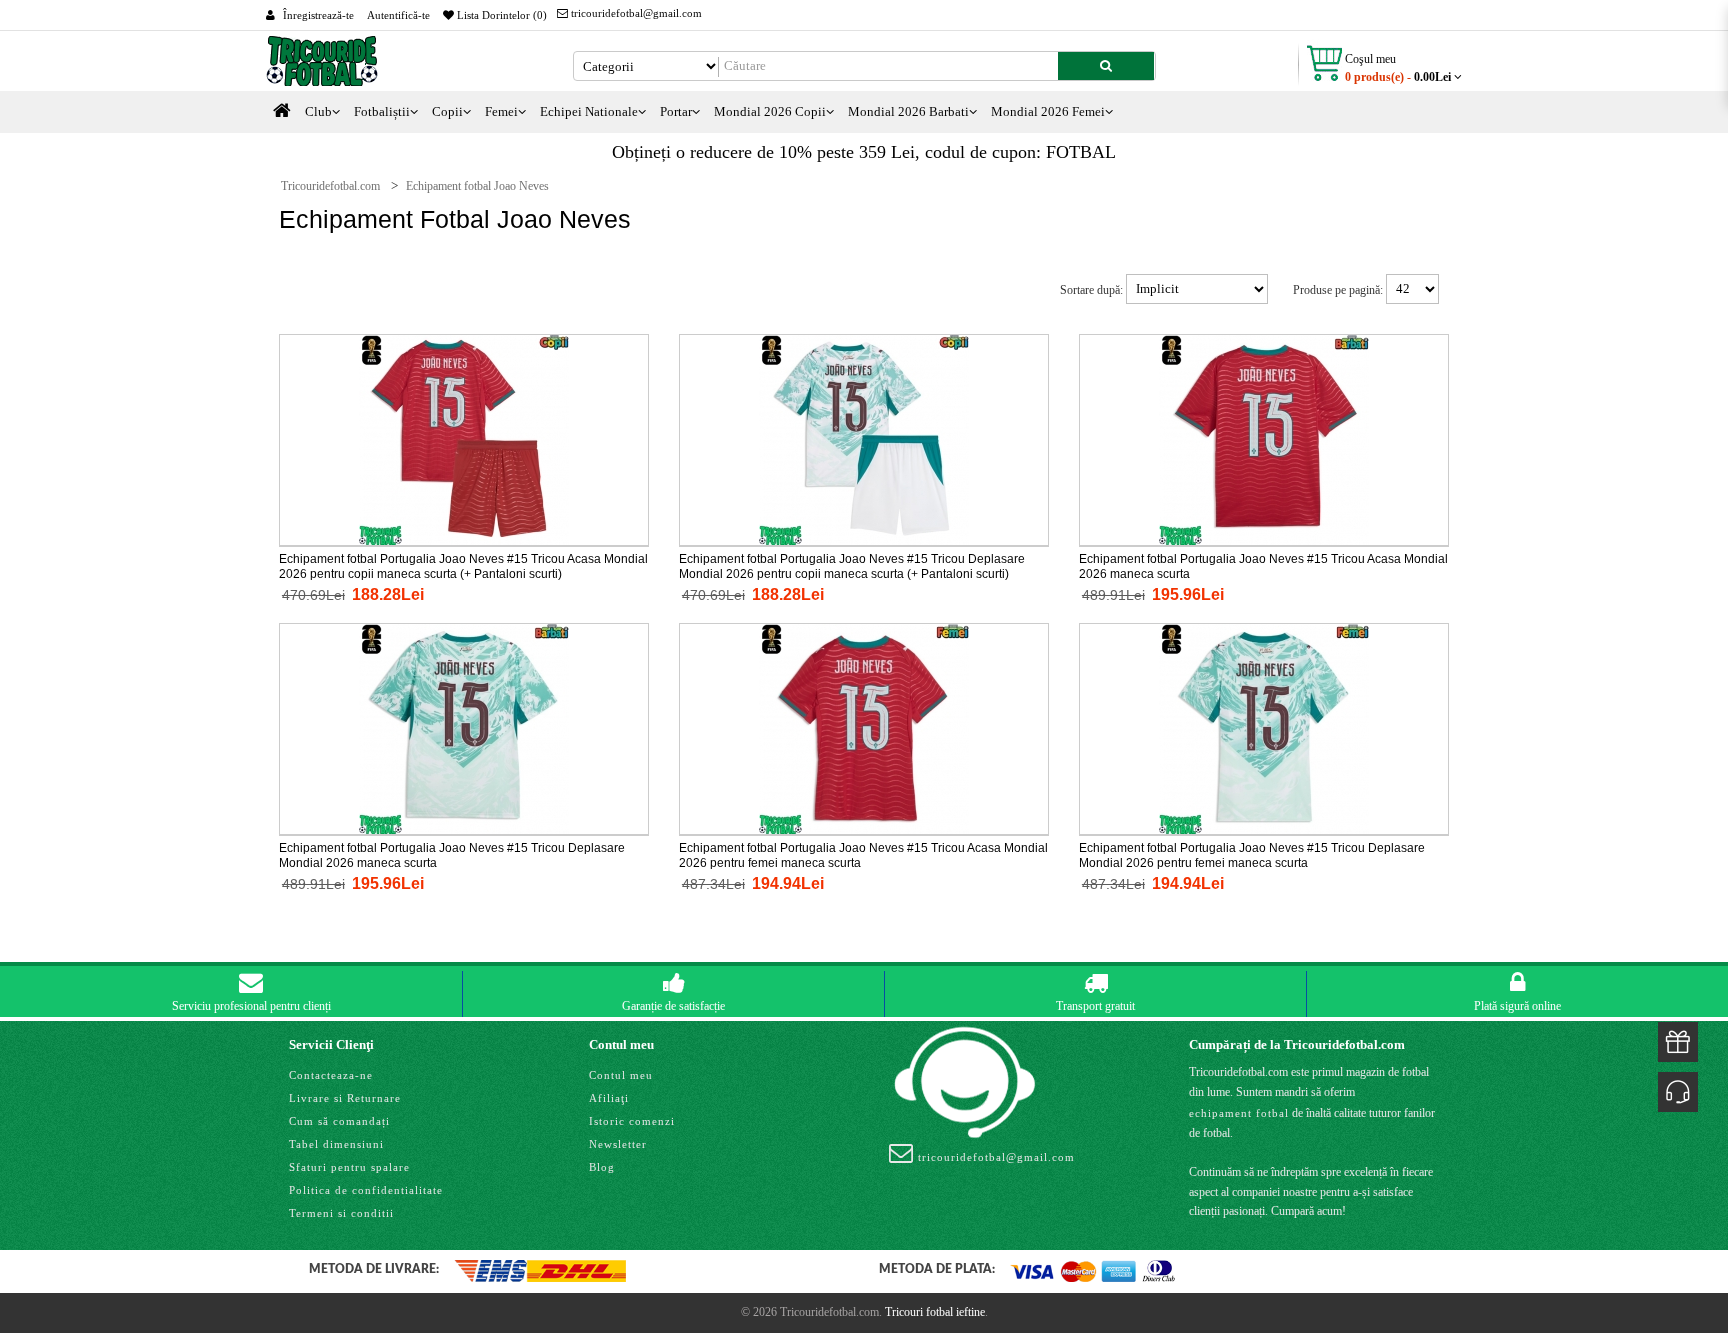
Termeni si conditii (341, 1213)
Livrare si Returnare (345, 1098)
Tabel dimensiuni (336, 1144)
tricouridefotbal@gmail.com (635, 13)
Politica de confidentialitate (366, 1190)
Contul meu (621, 1075)
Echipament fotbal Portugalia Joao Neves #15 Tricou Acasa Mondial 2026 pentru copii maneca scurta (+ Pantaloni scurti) (463, 566)
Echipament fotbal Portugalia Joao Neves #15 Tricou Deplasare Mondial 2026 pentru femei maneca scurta (1252, 855)
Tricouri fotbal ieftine (935, 1312)
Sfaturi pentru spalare (349, 1167)
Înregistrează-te (318, 15)
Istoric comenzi (632, 1121)
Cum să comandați (339, 1121)
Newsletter (618, 1144)
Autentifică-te (398, 15)
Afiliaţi (609, 1098)
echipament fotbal (1239, 1113)
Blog (602, 1167)
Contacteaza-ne (331, 1075)
